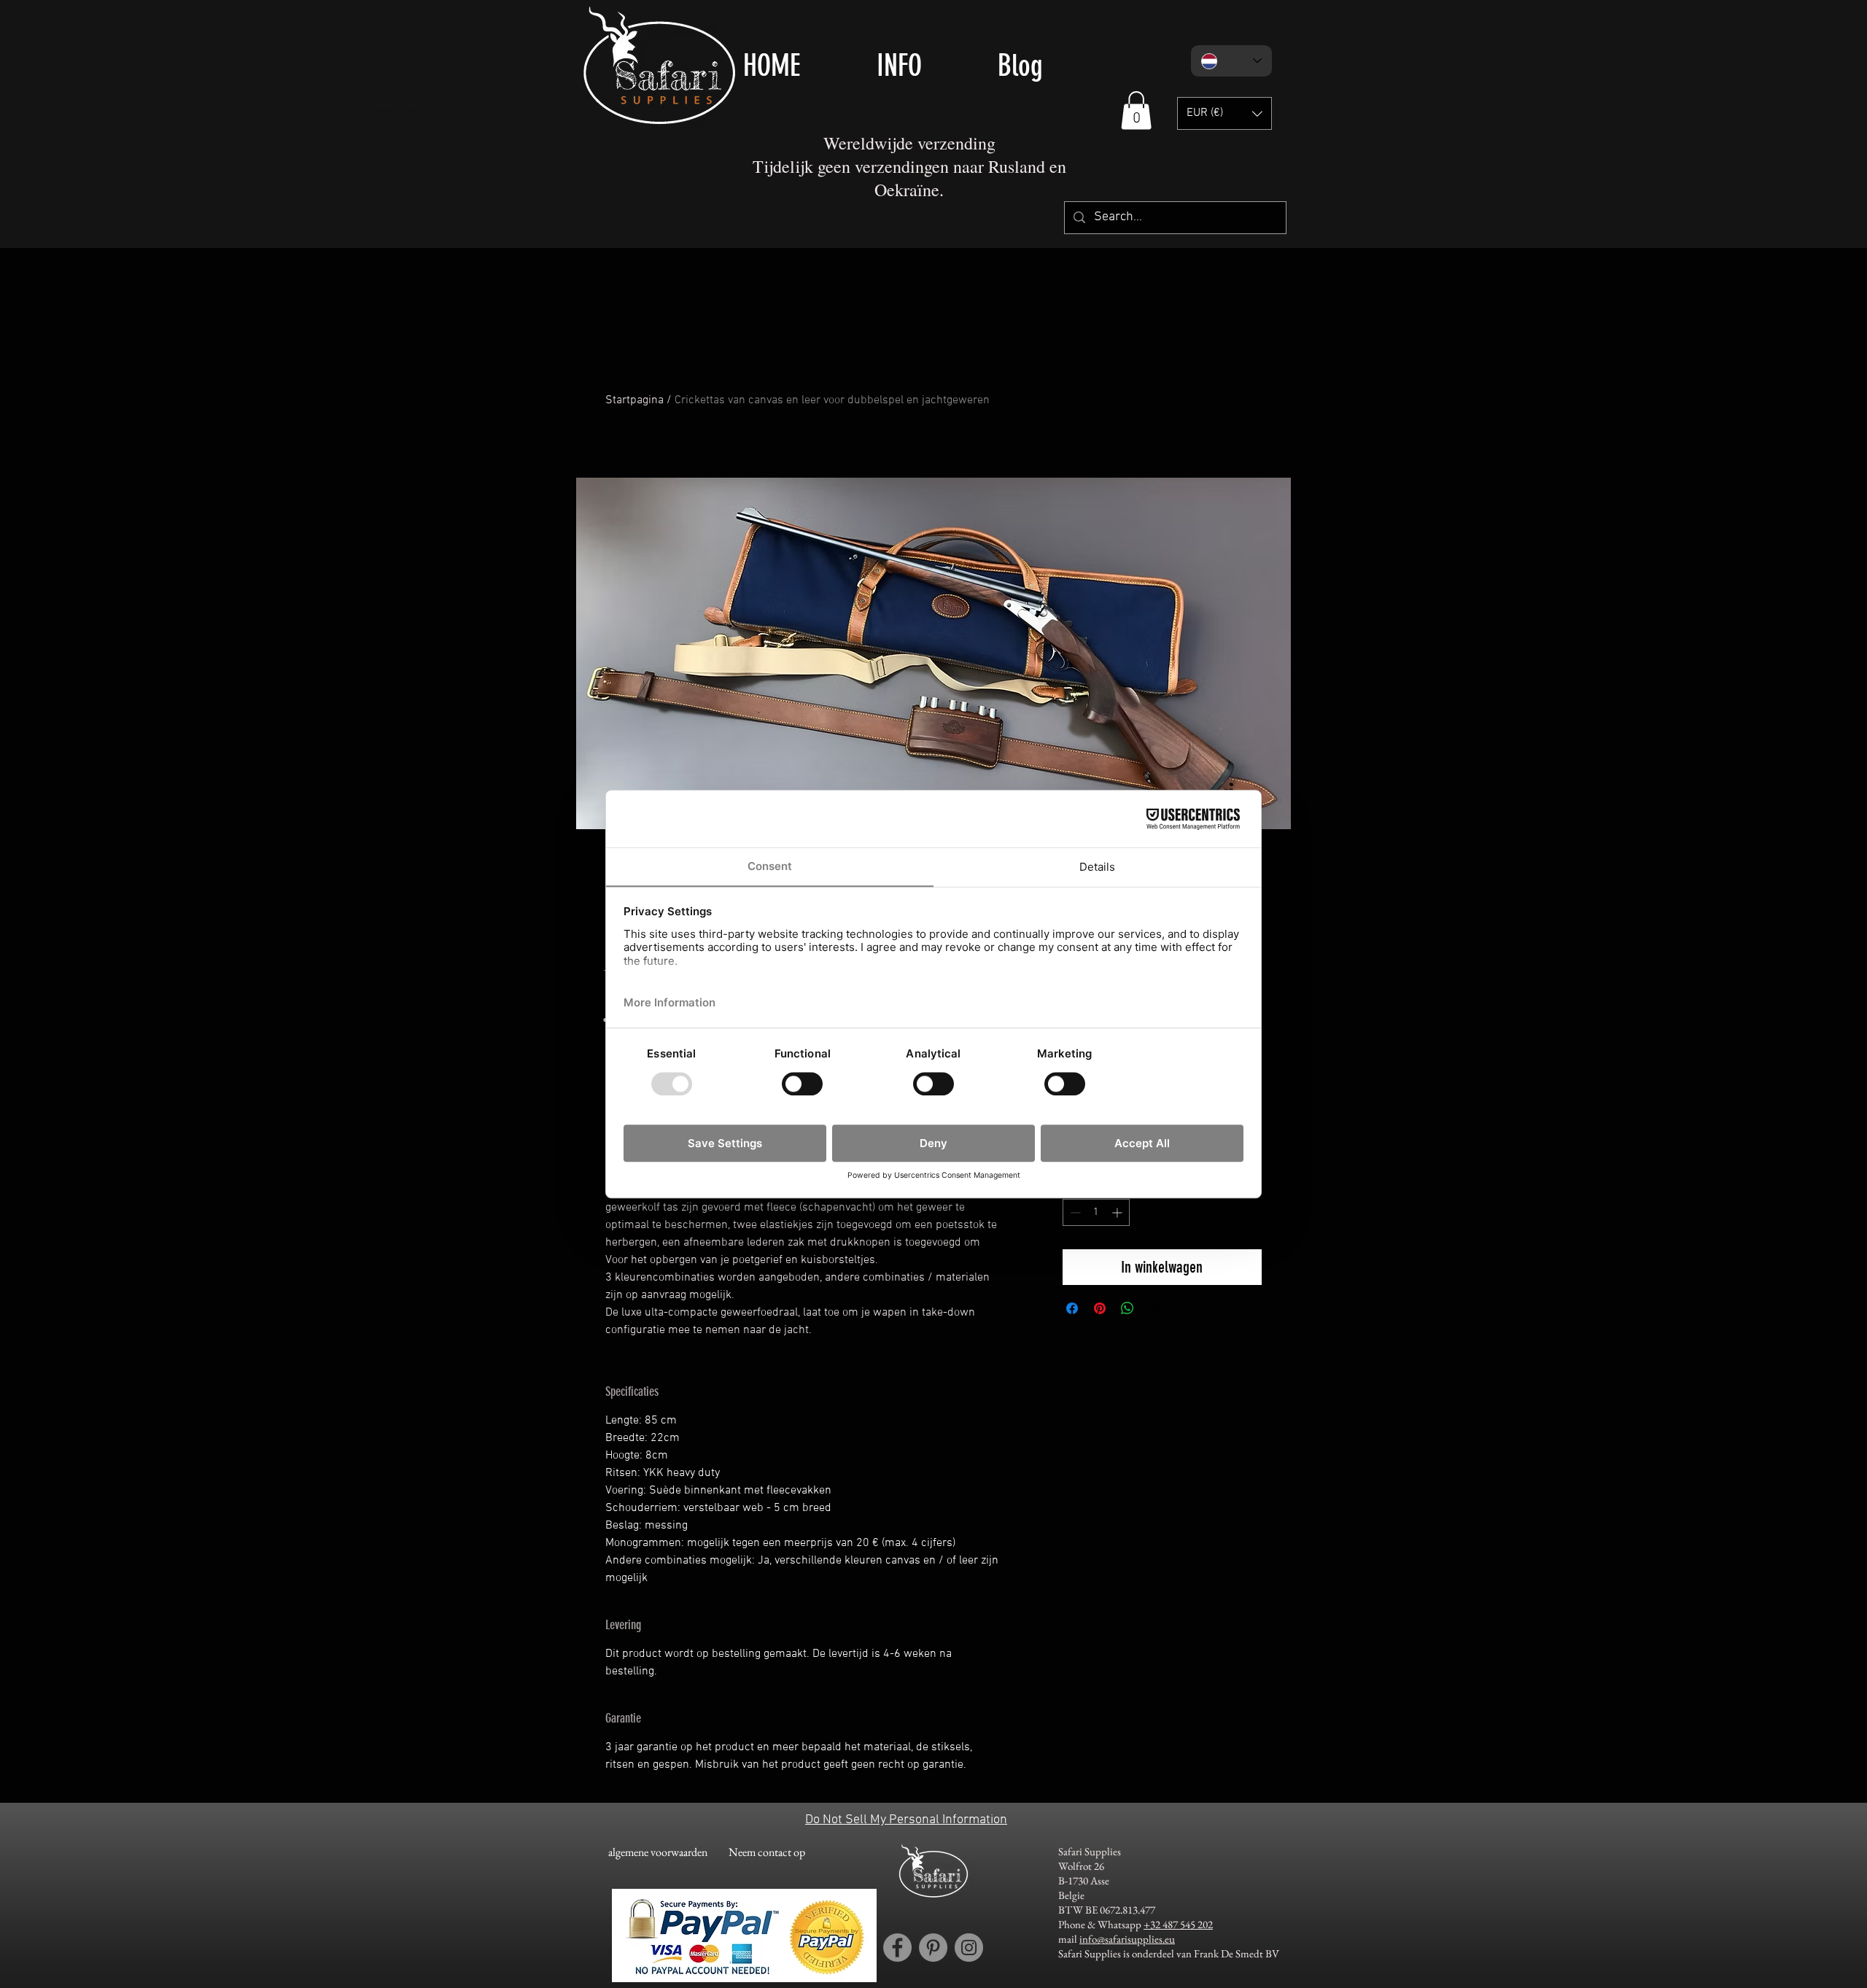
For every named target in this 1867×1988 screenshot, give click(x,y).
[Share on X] (1155, 1308)
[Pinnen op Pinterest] (1100, 1308)
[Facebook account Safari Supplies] (897, 1948)
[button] (1136, 110)
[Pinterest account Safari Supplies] (933, 1948)
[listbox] (1224, 113)
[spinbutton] (1096, 1212)
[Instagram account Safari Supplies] (969, 1948)
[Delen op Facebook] (1072, 1308)
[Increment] (1118, 1212)
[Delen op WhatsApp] (1127, 1308)
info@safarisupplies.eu (1127, 1939)
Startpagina (634, 400)
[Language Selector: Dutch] (1231, 61)
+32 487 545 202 (1178, 1924)
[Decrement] (1074, 1212)
